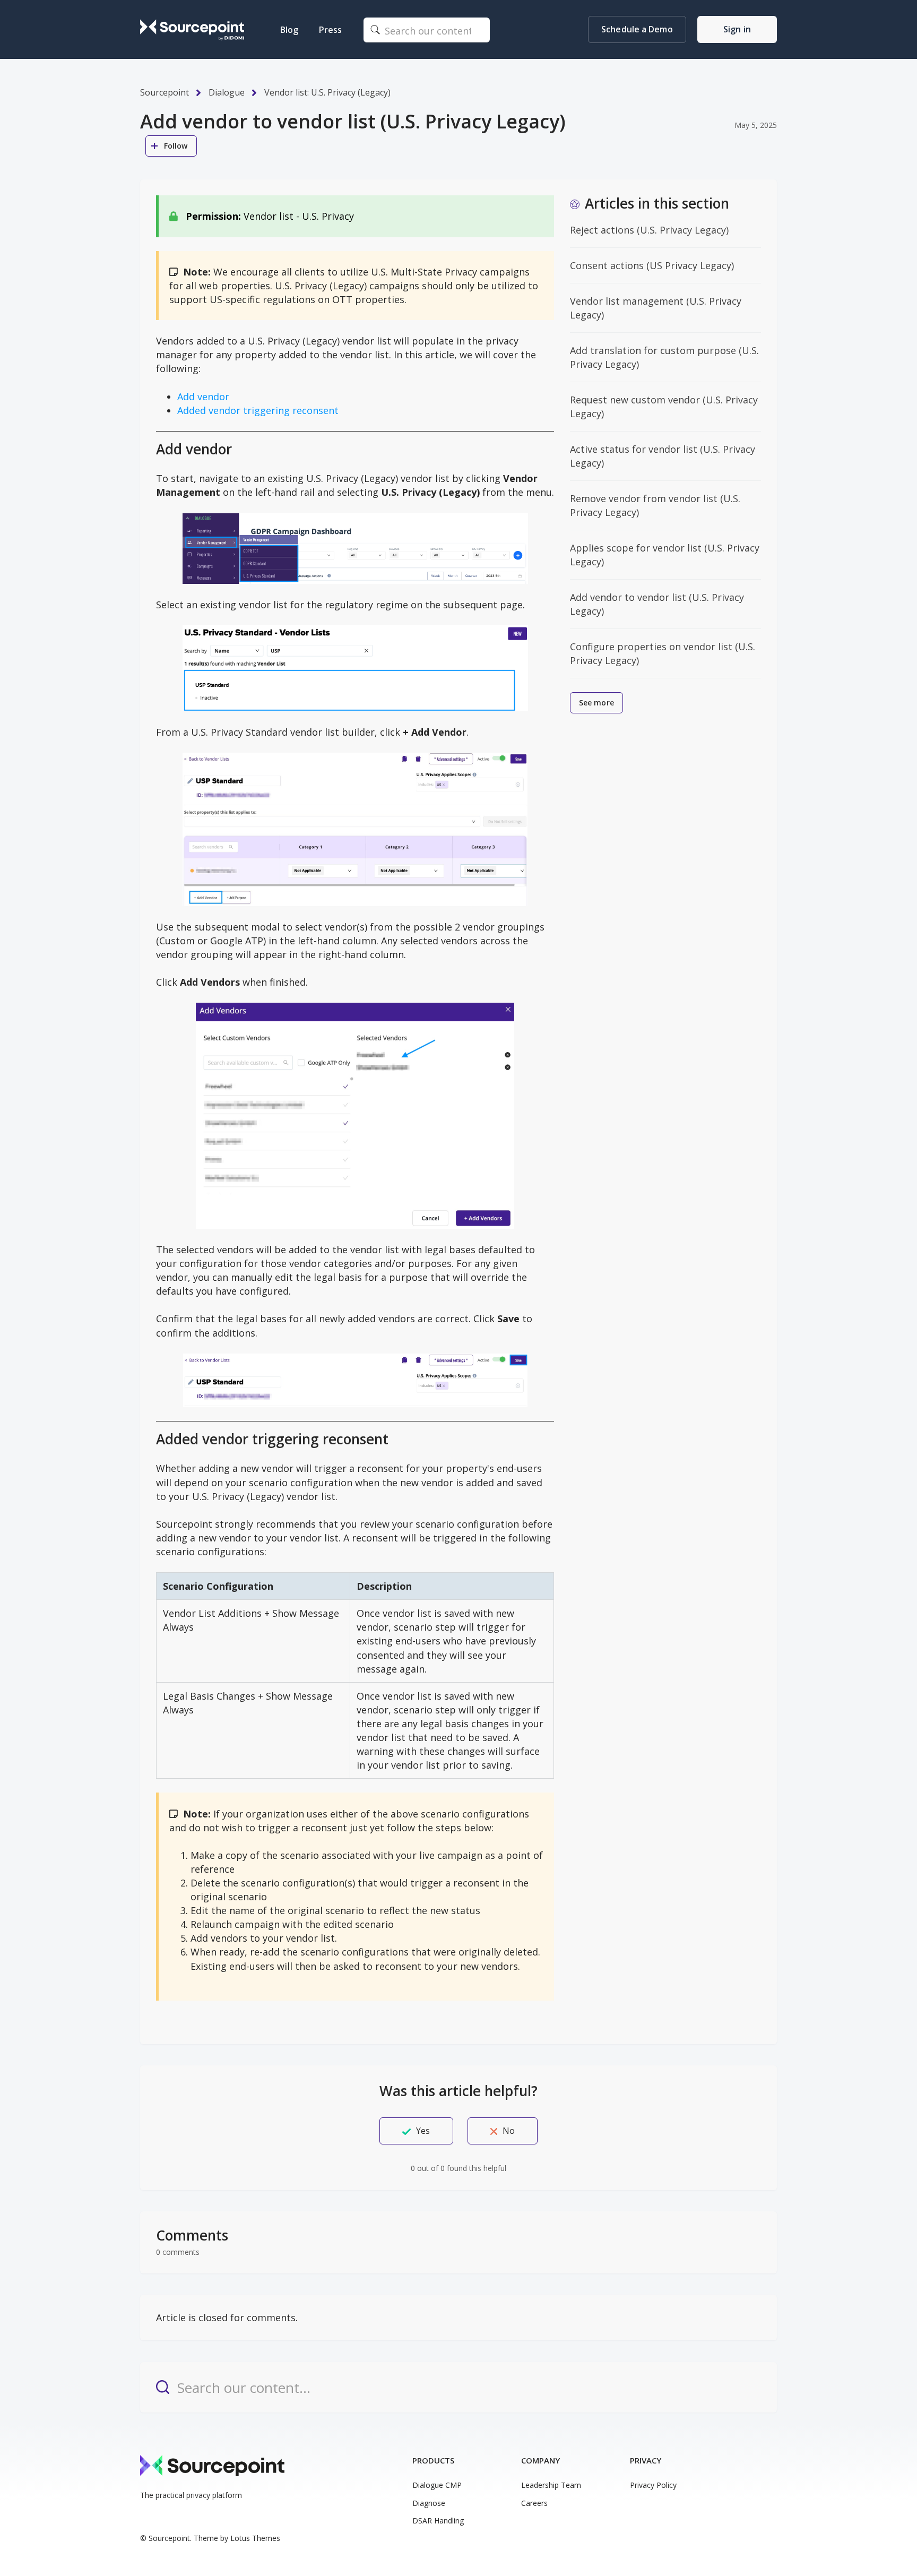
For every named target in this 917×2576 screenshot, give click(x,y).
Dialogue (227, 92)
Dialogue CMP (437, 2485)
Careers (534, 2503)
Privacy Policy (653, 2485)
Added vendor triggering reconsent (258, 410)
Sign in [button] (737, 29)
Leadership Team (551, 2485)
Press (330, 30)
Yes (423, 2131)
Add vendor (203, 397)
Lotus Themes (255, 2538)
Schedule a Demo (637, 29)
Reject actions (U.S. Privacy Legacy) (649, 230)
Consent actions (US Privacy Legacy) (652, 265)
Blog (289, 30)
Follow (176, 146)
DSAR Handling (438, 2521)
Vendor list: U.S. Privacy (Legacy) (327, 92)
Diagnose (429, 2503)
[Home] (192, 30)
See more (596, 703)
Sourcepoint (165, 92)
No (509, 2131)
